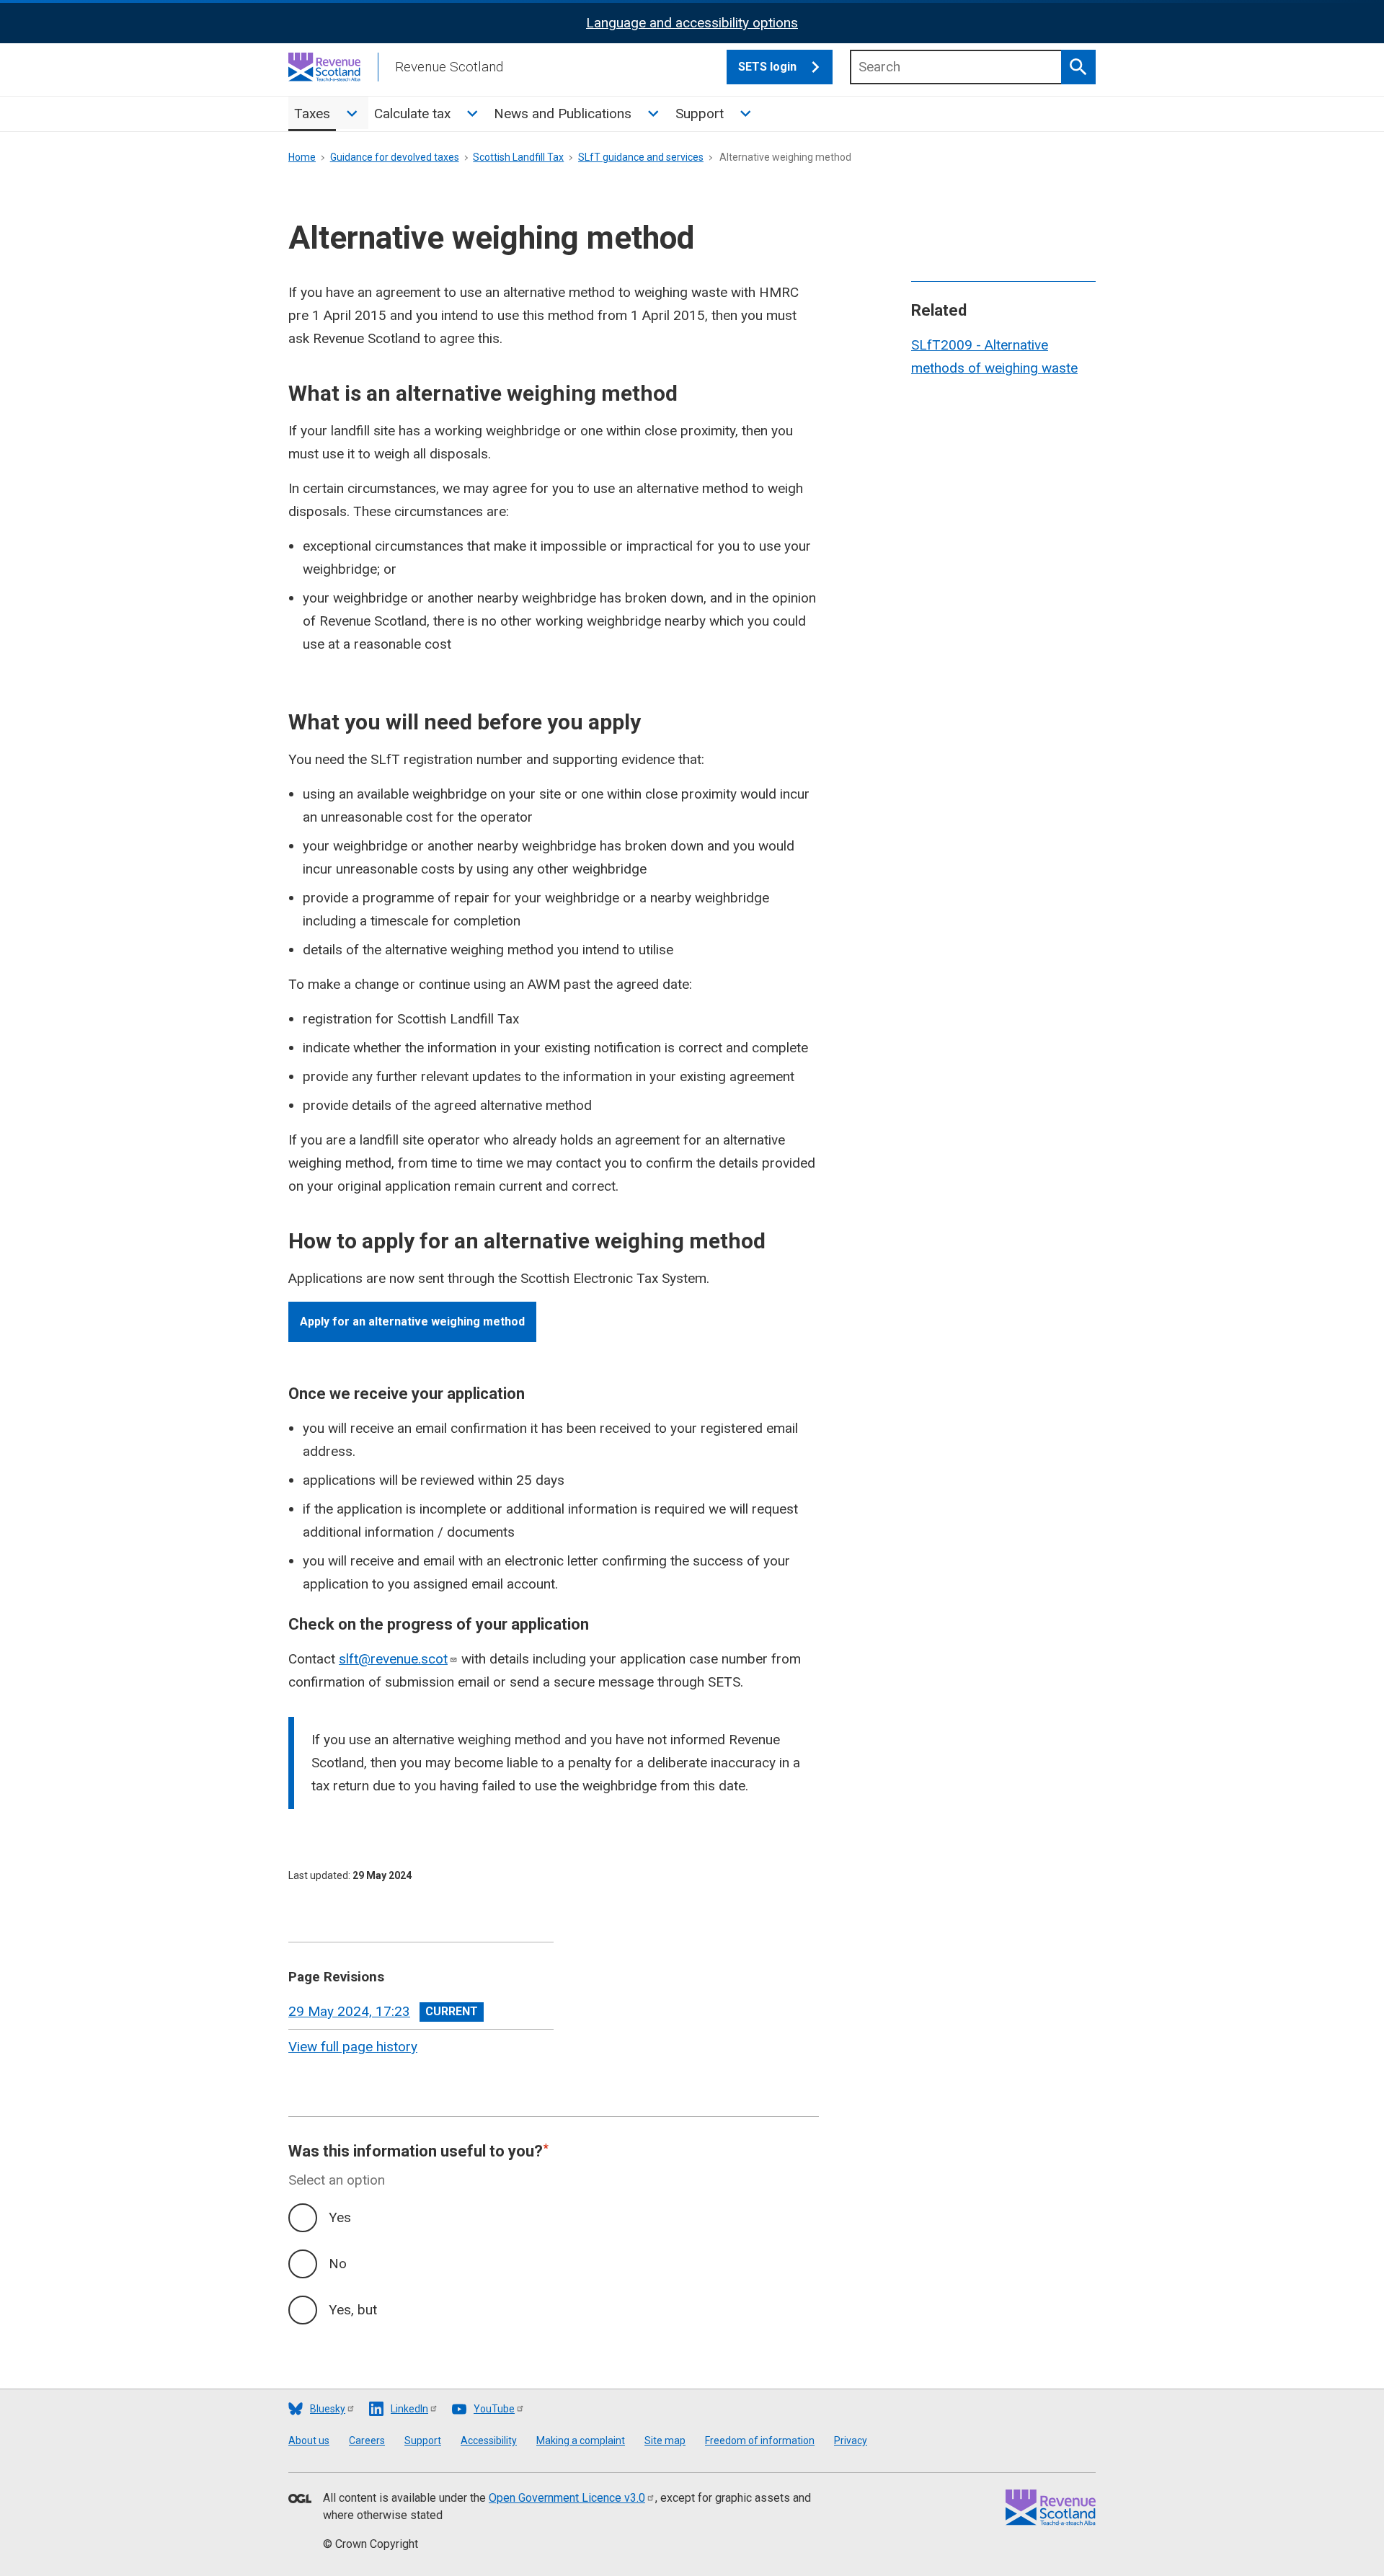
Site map (665, 2440)
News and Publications (563, 114)
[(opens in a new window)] (300, 2500)
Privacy (851, 2440)
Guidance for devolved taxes (395, 157)
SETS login (767, 67)
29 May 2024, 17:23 (349, 2011)
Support (700, 114)
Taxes (312, 114)
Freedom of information (760, 2440)
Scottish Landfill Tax (518, 157)
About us (309, 2440)
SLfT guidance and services (641, 157)
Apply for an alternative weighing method (412, 1322)
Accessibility (489, 2440)
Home (302, 157)
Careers (367, 2440)
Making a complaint (581, 2440)
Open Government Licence (567, 2498)
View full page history (353, 2047)
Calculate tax (412, 114)
